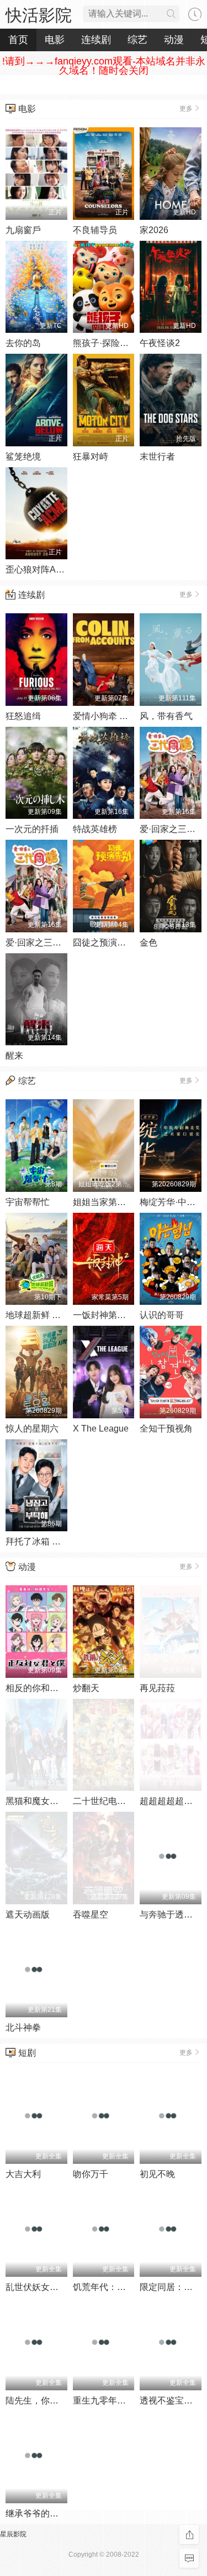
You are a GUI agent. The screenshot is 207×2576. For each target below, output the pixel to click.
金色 (148, 943)
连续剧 (31, 595)
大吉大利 (23, 2174)
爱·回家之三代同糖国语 (51, 943)
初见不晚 (157, 2174)
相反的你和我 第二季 (46, 1688)
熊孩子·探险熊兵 (105, 343)
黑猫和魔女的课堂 (41, 1801)
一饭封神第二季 (104, 1315)
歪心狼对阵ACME (41, 569)
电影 (27, 109)
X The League (101, 1429)
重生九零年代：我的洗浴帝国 (130, 2401)
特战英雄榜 (95, 829)
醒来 (14, 1055)
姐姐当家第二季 (104, 1202)
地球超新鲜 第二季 (42, 1315)
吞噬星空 (91, 1915)
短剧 (27, 2053)
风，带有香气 (166, 716)
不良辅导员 (95, 230)
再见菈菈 (157, 1688)
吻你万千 (91, 2174)
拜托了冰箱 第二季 (42, 1541)
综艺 (27, 1081)
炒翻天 (86, 1688)
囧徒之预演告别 (104, 943)
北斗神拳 (23, 2027)
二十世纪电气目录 (108, 1801)
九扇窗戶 (23, 230)
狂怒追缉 (23, 716)
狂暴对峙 (91, 457)
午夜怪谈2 (160, 343)
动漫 (27, 1567)
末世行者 (157, 457)
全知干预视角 (166, 1429)
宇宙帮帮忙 (28, 1202)
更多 (186, 109)
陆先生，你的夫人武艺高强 (59, 2401)
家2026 (154, 230)
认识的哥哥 (162, 1315)
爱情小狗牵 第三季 (109, 716)
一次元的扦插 (32, 829)
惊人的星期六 (32, 1429)
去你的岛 (23, 343)
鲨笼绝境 (23, 457)
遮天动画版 (28, 1915)
